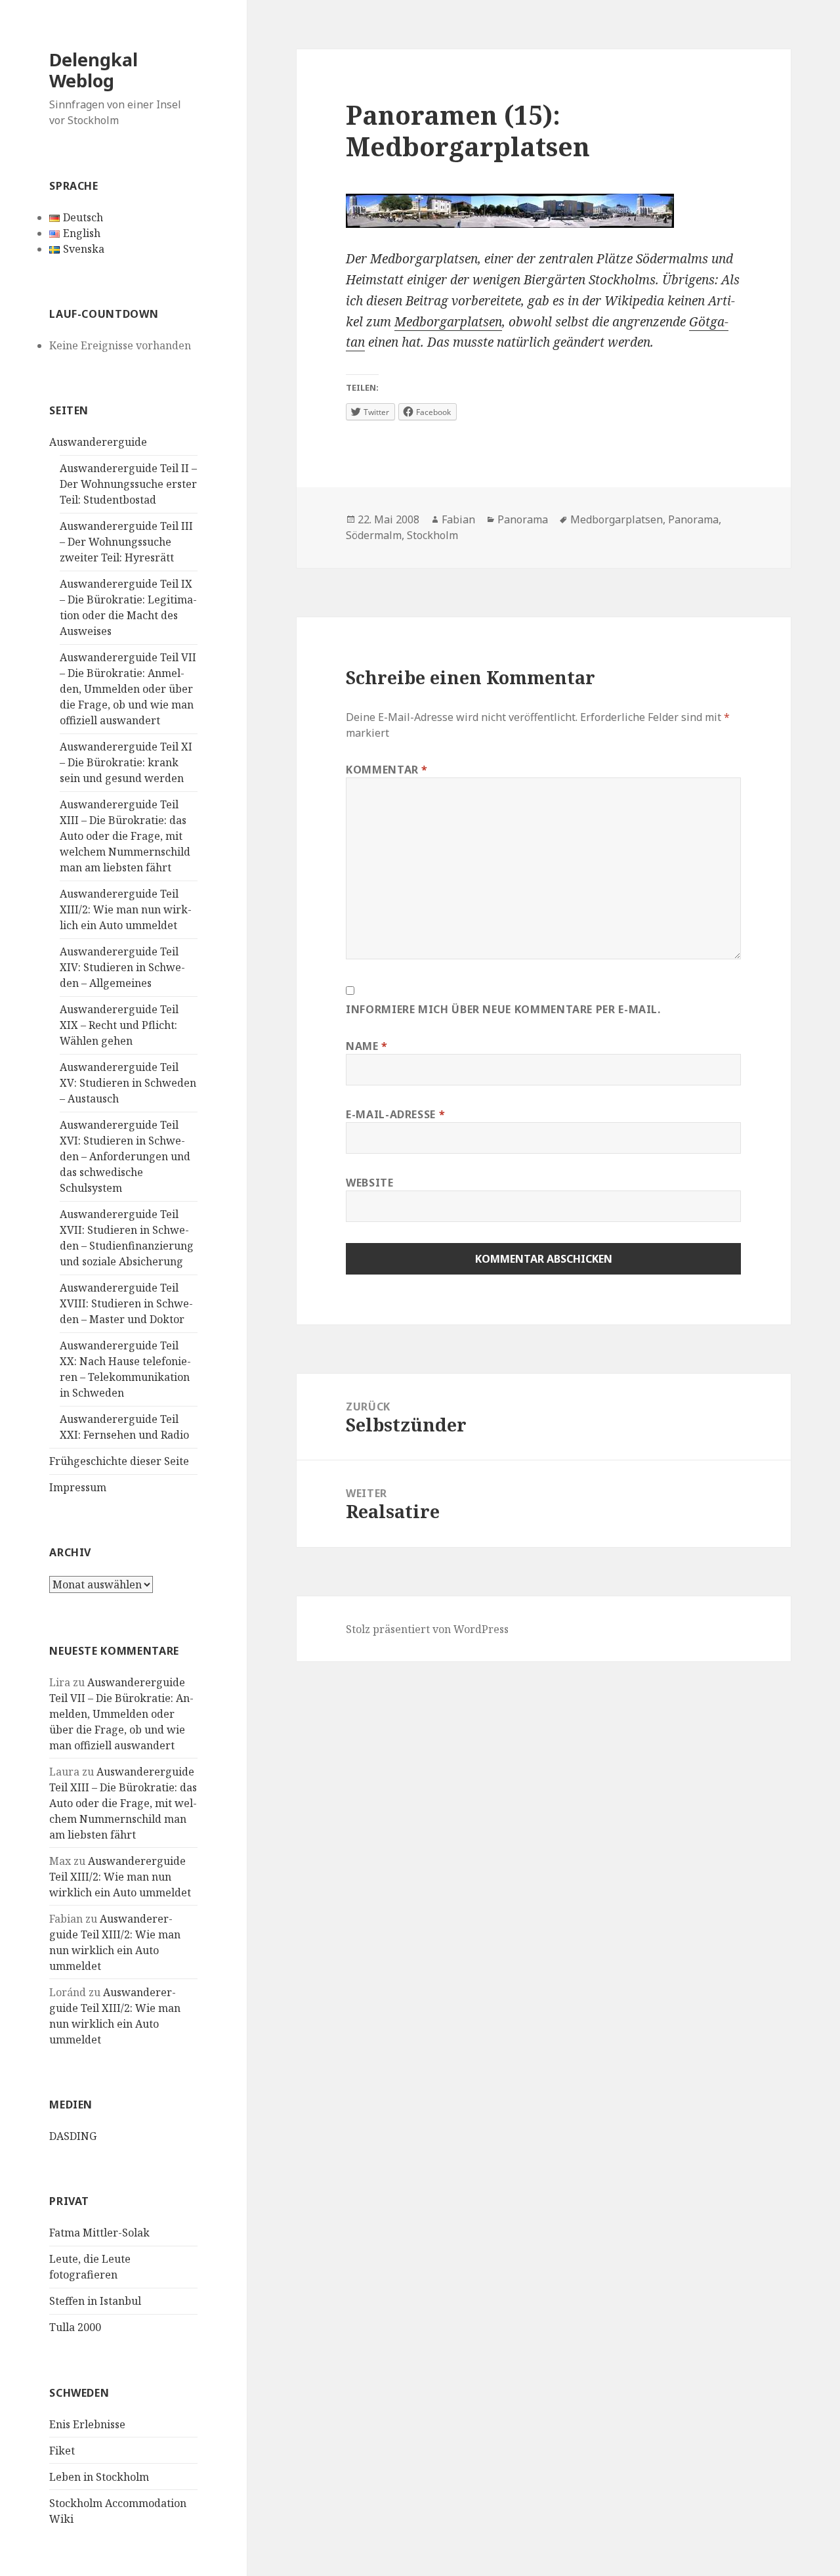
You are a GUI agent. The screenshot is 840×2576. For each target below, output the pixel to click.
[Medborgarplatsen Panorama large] (543, 211)
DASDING (73, 2136)
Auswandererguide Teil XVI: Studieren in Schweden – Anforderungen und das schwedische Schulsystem (125, 1156)
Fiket (62, 2451)
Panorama (523, 519)
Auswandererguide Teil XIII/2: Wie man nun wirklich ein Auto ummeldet (126, 909)
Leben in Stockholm (99, 2477)
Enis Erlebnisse (87, 2424)
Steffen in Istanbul (95, 2301)
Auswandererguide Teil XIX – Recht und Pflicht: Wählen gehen (119, 1025)
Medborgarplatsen (448, 322)
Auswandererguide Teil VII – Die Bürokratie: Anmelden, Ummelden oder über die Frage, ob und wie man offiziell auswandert (128, 689)
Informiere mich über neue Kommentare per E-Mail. (503, 1009)
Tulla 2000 (75, 2327)
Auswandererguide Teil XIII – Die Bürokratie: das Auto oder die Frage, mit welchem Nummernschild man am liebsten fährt (125, 836)
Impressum (78, 1487)
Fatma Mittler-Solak (99, 2233)
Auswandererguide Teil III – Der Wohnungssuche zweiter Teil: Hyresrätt (126, 542)
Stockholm (432, 535)
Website (369, 1183)
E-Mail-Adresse (395, 1114)
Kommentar (387, 770)
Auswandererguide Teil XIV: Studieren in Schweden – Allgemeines (122, 967)
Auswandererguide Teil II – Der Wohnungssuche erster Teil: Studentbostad (128, 484)
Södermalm (374, 535)
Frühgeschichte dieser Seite (119, 1461)
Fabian (458, 519)
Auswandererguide (98, 442)
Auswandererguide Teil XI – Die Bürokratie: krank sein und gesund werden (126, 762)
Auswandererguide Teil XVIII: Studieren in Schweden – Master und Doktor (126, 1303)
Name (367, 1046)
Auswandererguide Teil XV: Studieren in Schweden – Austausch (128, 1083)
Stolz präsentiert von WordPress (427, 1629)
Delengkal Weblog (94, 70)
